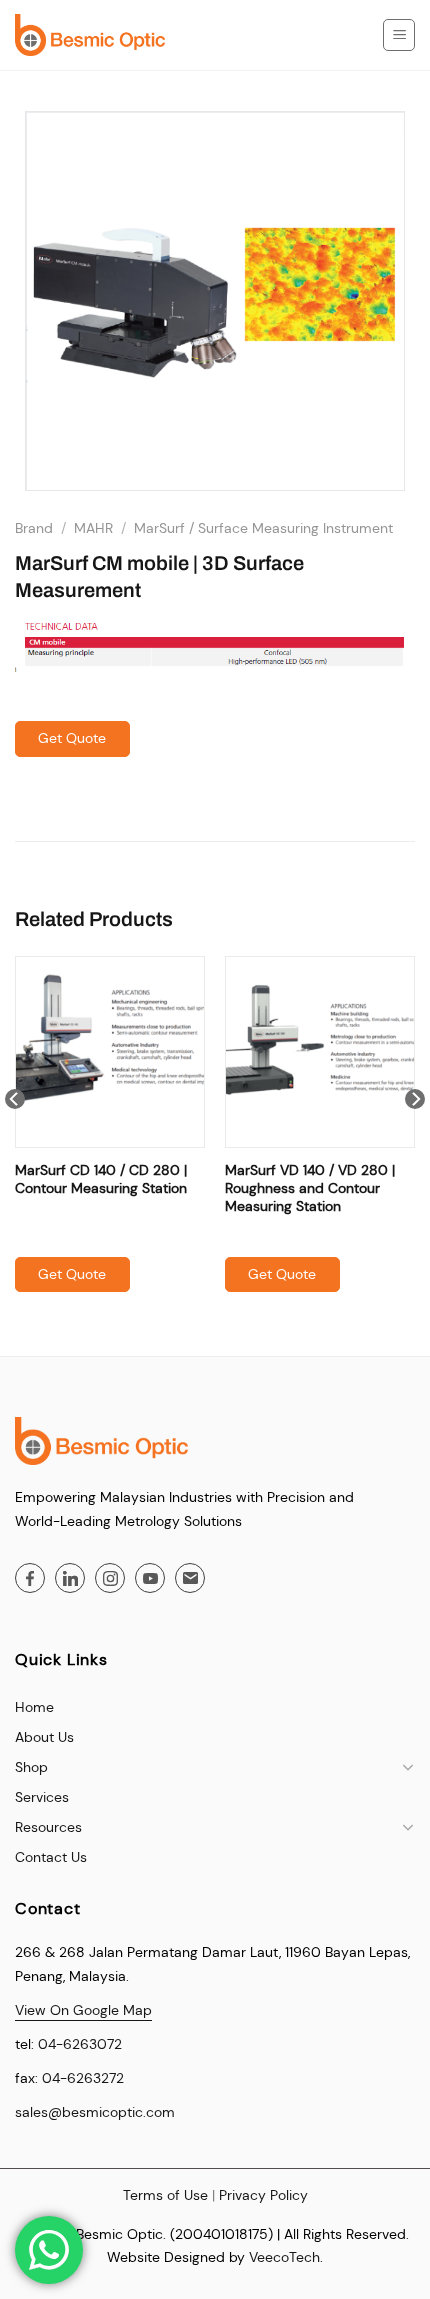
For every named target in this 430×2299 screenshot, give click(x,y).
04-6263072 (80, 2044)
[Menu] (399, 35)
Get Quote (72, 738)
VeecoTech (284, 2257)
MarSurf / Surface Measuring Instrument (263, 528)
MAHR (93, 528)
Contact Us (51, 1857)
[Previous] (15, 1139)
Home (34, 1707)
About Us (44, 1737)
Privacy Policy (263, 2195)
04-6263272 (83, 2078)
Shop (31, 1767)
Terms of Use (165, 2195)
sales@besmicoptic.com (95, 2112)
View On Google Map (83, 2010)
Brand (34, 528)
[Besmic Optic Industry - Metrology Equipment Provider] (90, 35)
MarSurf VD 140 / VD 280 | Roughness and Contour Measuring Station (310, 1188)
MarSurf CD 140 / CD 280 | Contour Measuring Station (101, 1179)
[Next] (415, 1139)
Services (42, 1797)
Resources (48, 1827)
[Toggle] (408, 1767)
